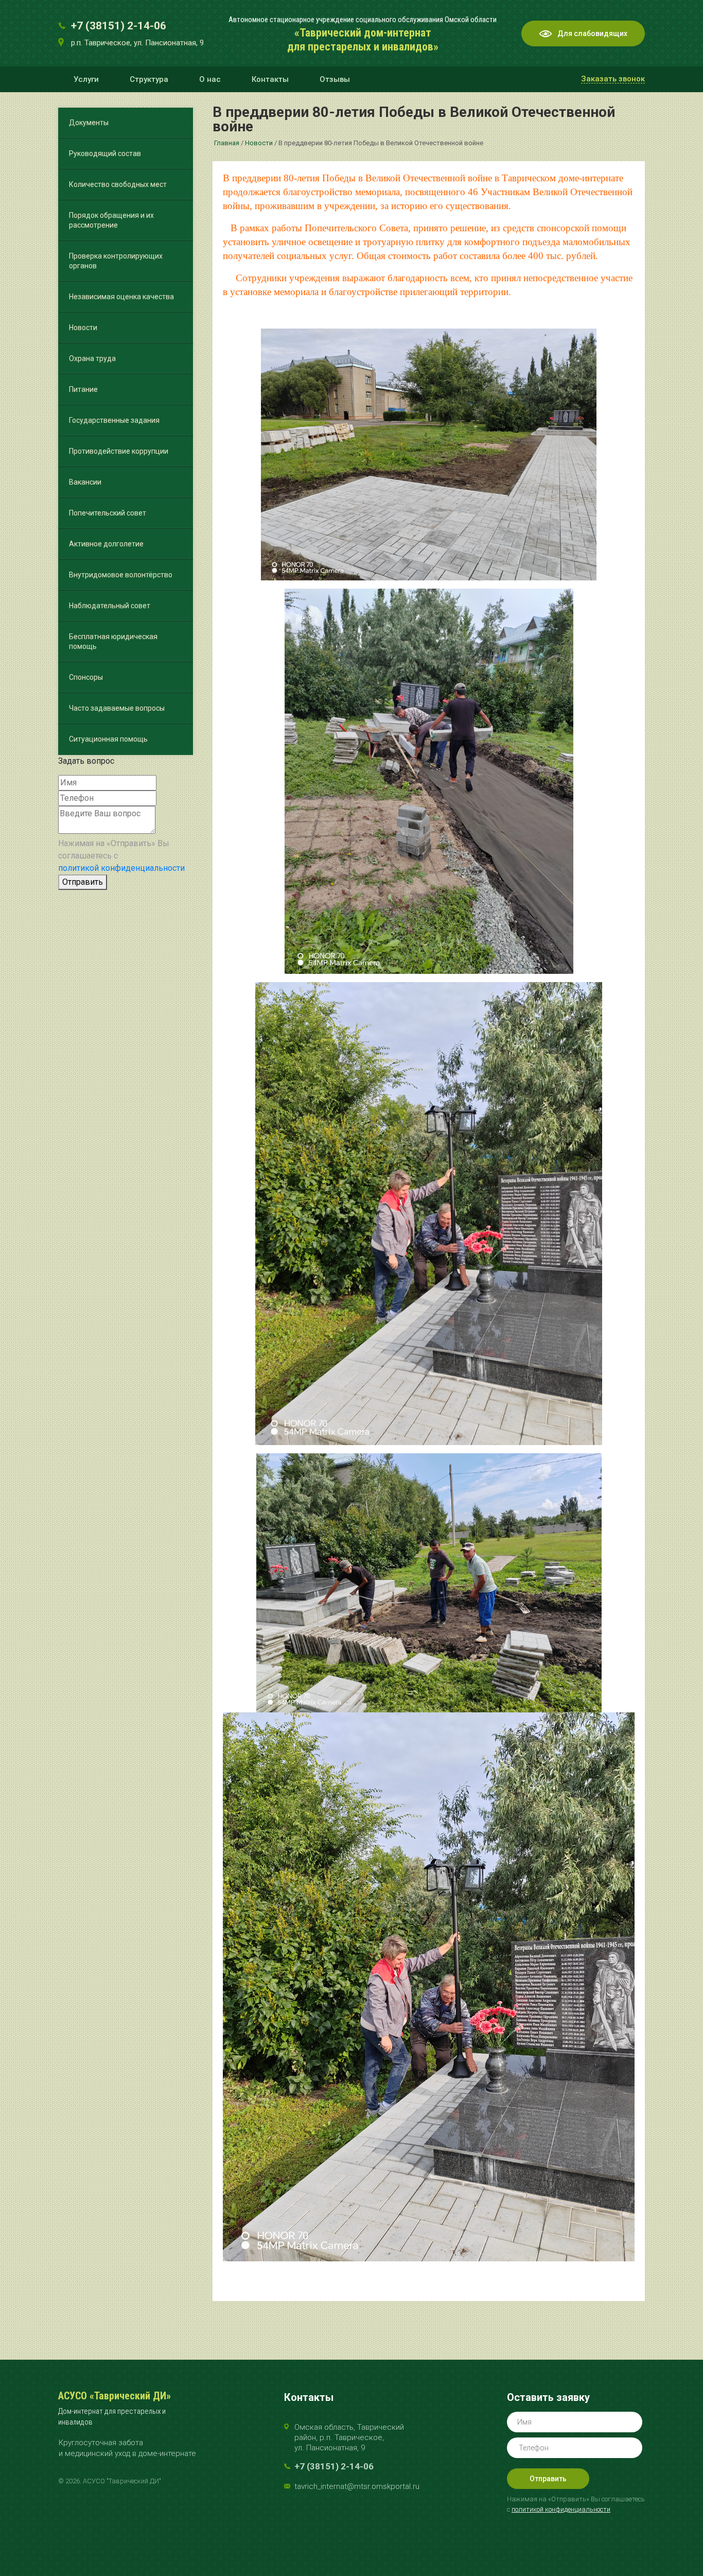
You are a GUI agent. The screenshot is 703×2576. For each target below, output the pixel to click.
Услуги (86, 79)
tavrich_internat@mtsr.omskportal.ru (357, 2486)
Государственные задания (114, 420)
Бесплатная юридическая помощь (113, 641)
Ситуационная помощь (108, 739)
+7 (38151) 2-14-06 (119, 26)
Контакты (270, 79)
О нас (210, 79)
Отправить (83, 882)
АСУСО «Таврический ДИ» (115, 2396)
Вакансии (85, 482)
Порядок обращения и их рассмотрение (111, 220)
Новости (83, 328)
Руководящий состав (105, 153)
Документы (89, 123)
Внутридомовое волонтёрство (121, 575)
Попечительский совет (108, 513)
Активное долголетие (106, 544)
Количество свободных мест (118, 184)
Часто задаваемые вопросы (117, 708)
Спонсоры (86, 677)
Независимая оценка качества (121, 297)
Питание (83, 389)
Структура (149, 79)
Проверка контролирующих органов (116, 261)
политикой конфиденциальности (121, 868)
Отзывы (335, 79)
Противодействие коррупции (119, 451)
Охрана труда (92, 358)
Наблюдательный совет (110, 606)
